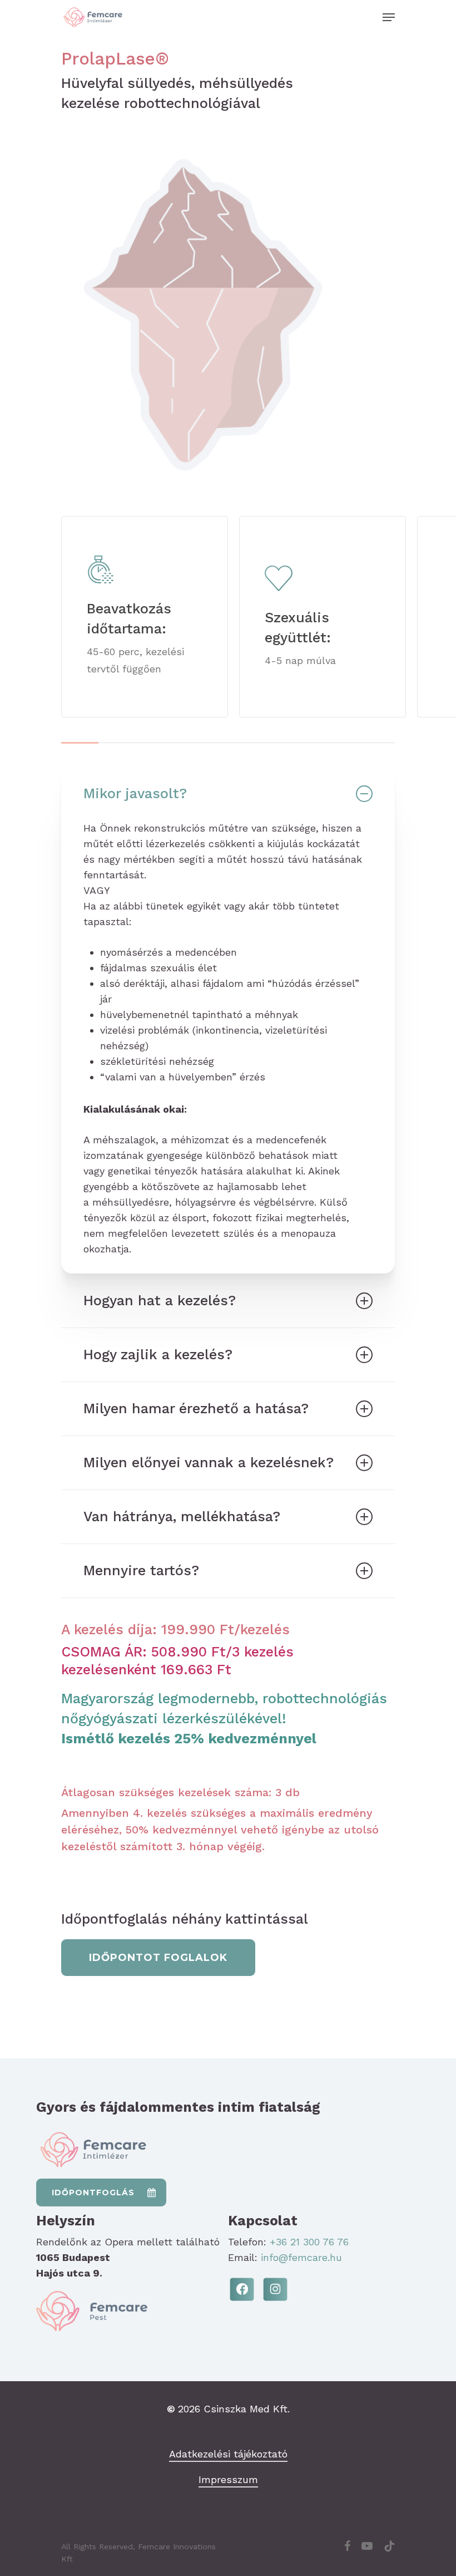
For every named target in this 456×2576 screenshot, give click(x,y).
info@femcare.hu (301, 2257)
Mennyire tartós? (141, 1570)
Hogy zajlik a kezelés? (158, 1355)
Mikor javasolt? (135, 793)
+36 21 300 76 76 (309, 2242)
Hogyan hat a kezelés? (160, 1301)
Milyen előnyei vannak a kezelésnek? (209, 1462)
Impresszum (228, 2479)
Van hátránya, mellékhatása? (182, 1516)
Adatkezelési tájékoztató (228, 2454)
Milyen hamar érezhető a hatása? (196, 1409)
